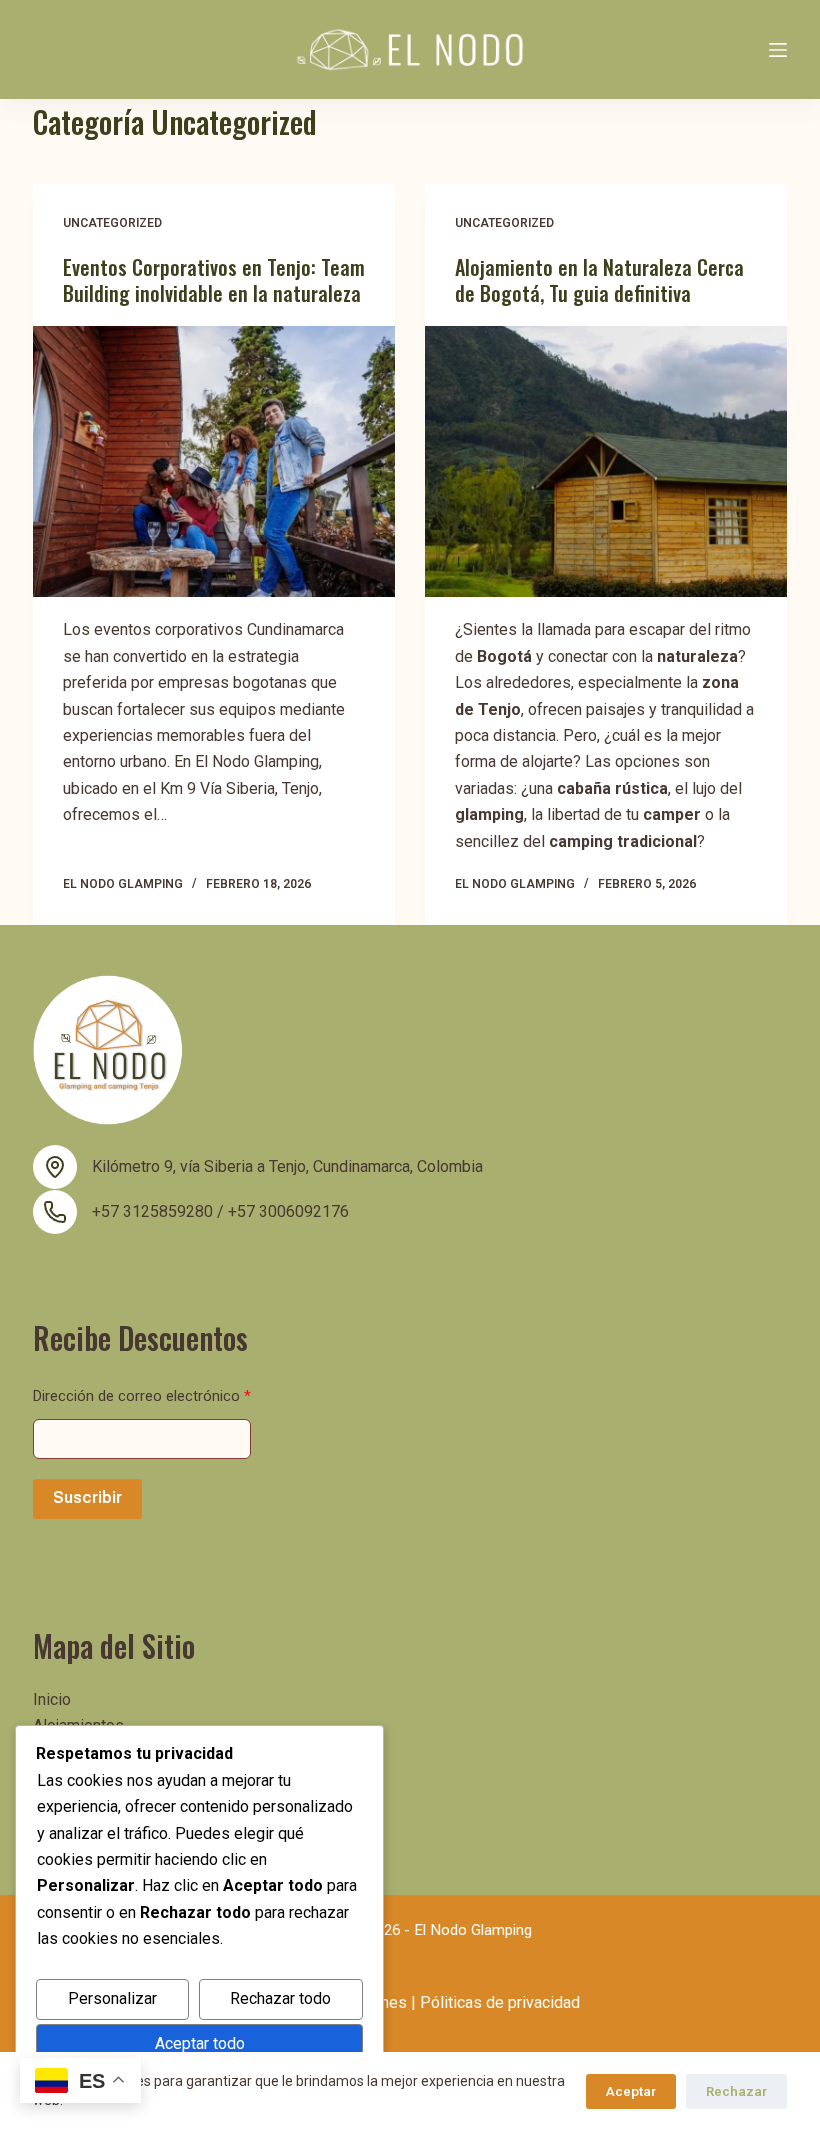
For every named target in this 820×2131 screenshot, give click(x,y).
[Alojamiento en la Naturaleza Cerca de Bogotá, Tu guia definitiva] (606, 462)
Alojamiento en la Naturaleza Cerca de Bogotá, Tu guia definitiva (599, 280)
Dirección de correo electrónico (142, 1396)
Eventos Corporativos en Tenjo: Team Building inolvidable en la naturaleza (214, 280)
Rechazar (736, 2091)
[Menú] (778, 50)
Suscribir (87, 1497)
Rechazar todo (280, 1998)
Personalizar (112, 1998)
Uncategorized (112, 223)
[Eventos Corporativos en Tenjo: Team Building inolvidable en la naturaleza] (214, 462)
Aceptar (631, 2091)
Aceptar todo (200, 2043)
